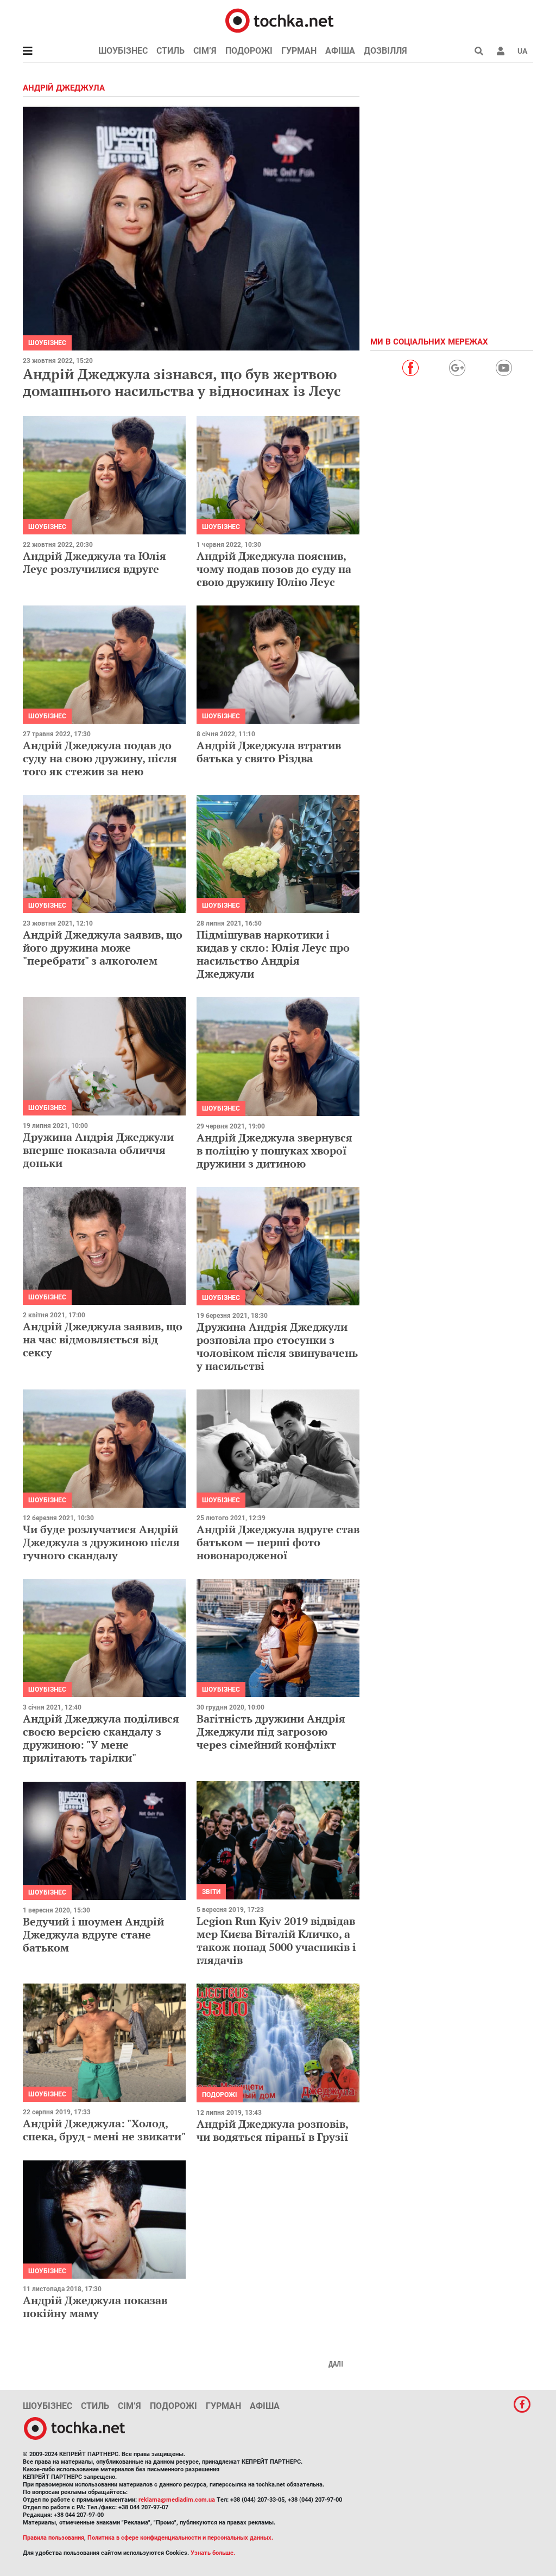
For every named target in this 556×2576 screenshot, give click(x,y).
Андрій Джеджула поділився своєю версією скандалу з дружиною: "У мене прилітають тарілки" (101, 1738)
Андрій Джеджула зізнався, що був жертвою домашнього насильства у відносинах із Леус (182, 382)
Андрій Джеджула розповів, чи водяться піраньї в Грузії (273, 2130)
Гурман (299, 51)
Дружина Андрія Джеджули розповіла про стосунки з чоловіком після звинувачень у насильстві (277, 1346)
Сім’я (205, 51)
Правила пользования (53, 2538)
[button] (501, 51)
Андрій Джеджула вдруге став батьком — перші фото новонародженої (278, 1542)
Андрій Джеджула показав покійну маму (95, 2307)
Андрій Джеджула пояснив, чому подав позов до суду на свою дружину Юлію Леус (274, 569)
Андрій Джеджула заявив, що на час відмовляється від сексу (103, 1339)
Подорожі (249, 51)
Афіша (340, 51)
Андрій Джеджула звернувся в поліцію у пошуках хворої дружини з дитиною (274, 1150)
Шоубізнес (123, 51)
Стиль (170, 51)
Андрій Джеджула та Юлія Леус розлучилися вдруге (94, 562)
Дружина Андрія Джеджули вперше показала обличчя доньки (98, 1150)
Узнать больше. (213, 2553)
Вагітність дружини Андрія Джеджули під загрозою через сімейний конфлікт (271, 1732)
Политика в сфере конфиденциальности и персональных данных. (180, 2538)
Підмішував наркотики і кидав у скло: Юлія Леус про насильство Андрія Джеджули (273, 954)
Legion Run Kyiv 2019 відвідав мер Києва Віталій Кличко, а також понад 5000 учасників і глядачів (276, 1940)
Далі (336, 2364)
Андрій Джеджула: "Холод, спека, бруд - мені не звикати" (104, 2130)
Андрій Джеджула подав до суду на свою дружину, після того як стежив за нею (100, 758)
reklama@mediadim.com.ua (177, 2500)
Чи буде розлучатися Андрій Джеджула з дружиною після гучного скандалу (101, 1542)
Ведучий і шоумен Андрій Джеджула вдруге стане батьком (93, 1934)
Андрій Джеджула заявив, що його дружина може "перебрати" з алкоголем (103, 948)
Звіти (211, 1892)
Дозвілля (386, 51)
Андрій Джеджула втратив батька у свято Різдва (269, 752)
